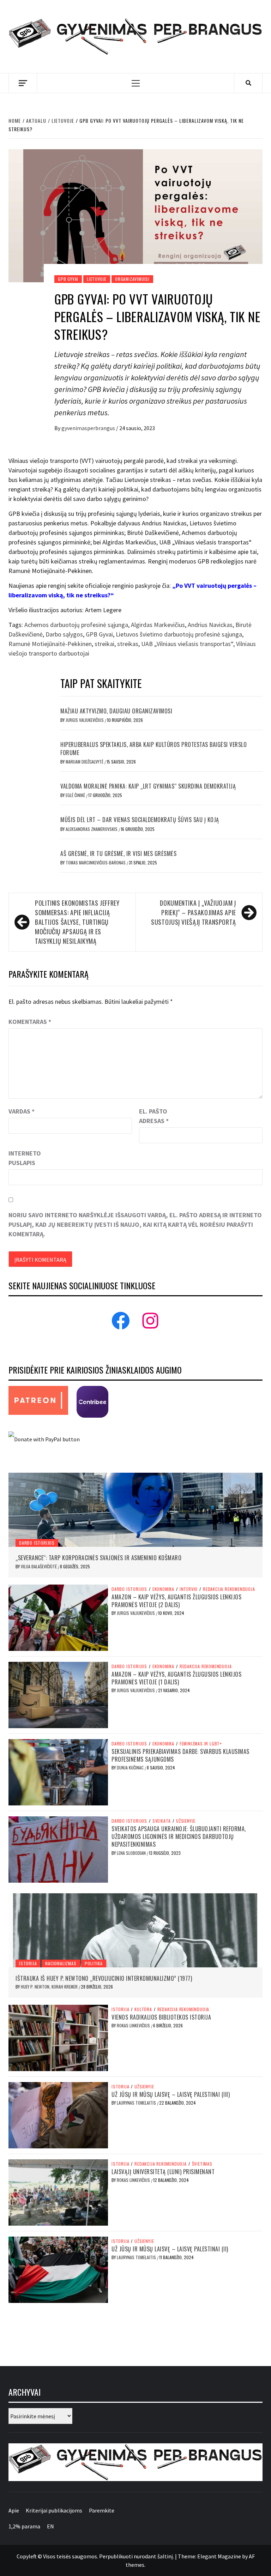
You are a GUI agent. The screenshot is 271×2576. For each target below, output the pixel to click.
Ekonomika (163, 1589)
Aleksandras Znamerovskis (92, 829)
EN (50, 2526)
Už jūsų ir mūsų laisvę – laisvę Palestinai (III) (171, 2094)
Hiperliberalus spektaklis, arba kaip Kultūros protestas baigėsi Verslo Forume (153, 748)
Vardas (22, 1111)
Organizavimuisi (132, 279)
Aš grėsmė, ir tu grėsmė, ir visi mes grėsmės (118, 853)
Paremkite (102, 2510)
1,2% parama (24, 2526)
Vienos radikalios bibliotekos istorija (161, 2017)
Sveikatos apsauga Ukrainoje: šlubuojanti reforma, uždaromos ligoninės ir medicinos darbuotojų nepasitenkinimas (179, 1837)
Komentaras (30, 1022)
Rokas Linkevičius (134, 2025)
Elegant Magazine (219, 2556)
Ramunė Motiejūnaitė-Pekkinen (50, 644)
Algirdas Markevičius (158, 625)
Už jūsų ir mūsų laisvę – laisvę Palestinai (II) (170, 2249)
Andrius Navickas (210, 625)
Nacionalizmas (61, 1963)
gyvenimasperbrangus (89, 428)
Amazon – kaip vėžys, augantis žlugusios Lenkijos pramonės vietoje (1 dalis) (176, 1678)
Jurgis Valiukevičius (85, 720)
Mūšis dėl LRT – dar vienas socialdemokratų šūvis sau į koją (140, 820)
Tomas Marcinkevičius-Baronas (96, 862)
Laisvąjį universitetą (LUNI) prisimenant (163, 2172)
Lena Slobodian (132, 1853)
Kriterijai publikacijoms (54, 2510)
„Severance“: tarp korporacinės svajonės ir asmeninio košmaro (98, 1558)
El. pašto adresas (154, 1116)
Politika (94, 1963)
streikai (104, 644)
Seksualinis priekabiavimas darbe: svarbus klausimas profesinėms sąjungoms (180, 1755)
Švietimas (202, 2164)
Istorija (28, 1963)
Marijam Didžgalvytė (85, 762)
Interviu (189, 1589)
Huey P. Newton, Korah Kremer (50, 1987)
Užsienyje (186, 1821)
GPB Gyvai (68, 279)
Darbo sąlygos (64, 634)
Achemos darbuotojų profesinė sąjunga (76, 625)
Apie (14, 2510)
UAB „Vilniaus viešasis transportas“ (187, 644)
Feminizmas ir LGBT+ (201, 1744)
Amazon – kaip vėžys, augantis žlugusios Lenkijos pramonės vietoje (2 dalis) (176, 1601)
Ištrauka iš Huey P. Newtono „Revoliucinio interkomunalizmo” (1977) (104, 1978)
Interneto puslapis (25, 1158)
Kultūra (143, 2009)
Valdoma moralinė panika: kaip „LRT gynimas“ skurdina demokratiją (148, 786)
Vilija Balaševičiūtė (39, 1566)
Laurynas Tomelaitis (137, 2103)
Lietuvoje (97, 279)
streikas (128, 644)
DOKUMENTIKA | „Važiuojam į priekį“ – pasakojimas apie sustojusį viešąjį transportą (194, 912)
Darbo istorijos (37, 1543)
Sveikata (162, 1821)
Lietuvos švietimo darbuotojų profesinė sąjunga (179, 634)
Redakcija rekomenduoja (229, 1589)
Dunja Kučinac (131, 1767)
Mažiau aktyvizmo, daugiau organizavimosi (116, 711)
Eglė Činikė (76, 795)
